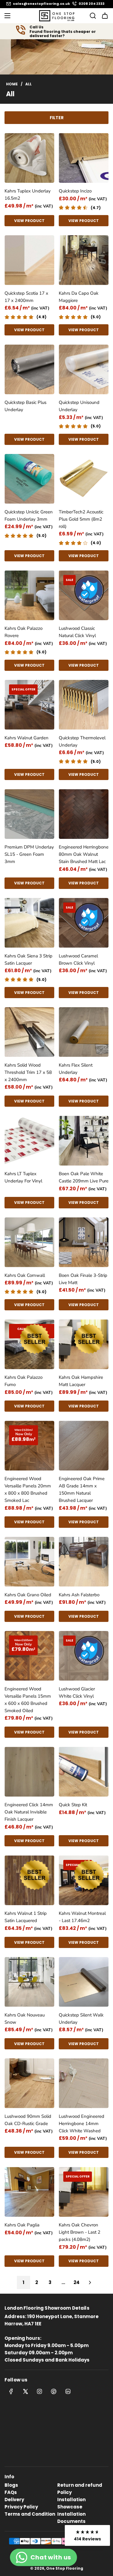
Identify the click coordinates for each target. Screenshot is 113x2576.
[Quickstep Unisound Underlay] (84, 369)
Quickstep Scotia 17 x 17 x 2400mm (26, 297)
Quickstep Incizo (75, 191)
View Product (29, 221)
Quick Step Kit (73, 1805)
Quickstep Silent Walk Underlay (81, 2019)
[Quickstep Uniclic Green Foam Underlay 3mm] (29, 479)
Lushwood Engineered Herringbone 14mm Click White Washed (82, 2124)
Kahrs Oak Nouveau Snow (25, 2019)
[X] (25, 2391)
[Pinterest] (54, 2391)
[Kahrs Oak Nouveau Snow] (29, 1982)
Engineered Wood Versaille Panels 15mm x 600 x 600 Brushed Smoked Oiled (28, 1700)
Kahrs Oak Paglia (22, 2225)
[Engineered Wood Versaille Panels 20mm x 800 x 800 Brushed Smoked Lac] (29, 1446)
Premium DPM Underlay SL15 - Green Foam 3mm (29, 854)
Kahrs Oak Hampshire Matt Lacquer (81, 1381)
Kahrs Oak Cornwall (25, 1275)
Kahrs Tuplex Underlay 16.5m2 (28, 195)
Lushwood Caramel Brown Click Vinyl (78, 960)
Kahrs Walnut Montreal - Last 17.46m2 (82, 1917)
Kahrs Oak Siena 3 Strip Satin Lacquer (28, 960)
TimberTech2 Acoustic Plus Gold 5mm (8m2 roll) (81, 519)
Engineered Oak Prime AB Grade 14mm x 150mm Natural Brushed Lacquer (82, 1489)
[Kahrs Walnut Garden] (29, 705)
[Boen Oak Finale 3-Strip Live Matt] (84, 1242)
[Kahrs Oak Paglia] (29, 2192)
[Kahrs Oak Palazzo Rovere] (29, 595)
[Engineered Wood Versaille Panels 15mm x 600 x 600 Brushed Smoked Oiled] (29, 1656)
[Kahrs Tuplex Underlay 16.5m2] (29, 158)
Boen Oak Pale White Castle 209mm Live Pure (84, 1177)
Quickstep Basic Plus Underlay (25, 406)
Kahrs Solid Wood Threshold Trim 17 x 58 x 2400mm (28, 1072)
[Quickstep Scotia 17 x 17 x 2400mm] (29, 260)
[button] (87, 2535)
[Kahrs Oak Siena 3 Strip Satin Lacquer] (29, 923)
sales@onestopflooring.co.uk (41, 4)
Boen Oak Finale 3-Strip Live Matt (83, 1279)
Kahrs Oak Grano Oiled (28, 1595)
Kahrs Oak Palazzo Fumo (24, 1381)
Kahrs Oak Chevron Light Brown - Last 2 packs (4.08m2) (80, 2232)
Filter (57, 118)
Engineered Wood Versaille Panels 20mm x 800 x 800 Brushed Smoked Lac (28, 1489)
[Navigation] (7, 16)
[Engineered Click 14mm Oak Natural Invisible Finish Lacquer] (29, 1772)
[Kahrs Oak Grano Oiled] (29, 1562)
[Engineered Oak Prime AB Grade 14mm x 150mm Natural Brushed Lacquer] (84, 1446)
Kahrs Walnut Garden (27, 738)
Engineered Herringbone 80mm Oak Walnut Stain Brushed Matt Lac (84, 854)
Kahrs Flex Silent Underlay (76, 1069)
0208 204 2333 (92, 4)
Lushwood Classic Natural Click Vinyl (77, 632)
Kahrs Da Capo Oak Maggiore (79, 297)
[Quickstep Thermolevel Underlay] (84, 705)
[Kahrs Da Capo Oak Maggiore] (84, 260)
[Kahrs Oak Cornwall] (29, 1242)
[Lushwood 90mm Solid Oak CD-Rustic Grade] (29, 2083)
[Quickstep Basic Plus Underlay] (29, 369)
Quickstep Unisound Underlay (79, 406)
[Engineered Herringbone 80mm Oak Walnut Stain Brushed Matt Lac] (84, 814)
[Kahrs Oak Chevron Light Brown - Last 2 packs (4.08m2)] (84, 2192)
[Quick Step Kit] (84, 1772)
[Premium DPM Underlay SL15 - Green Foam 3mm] (29, 814)
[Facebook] (11, 2391)
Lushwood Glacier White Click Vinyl (77, 1692)
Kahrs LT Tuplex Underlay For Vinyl (23, 1177)
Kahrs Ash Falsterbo (79, 1595)
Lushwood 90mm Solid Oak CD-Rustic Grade (28, 2120)
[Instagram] (39, 2391)
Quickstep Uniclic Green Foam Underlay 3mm (29, 516)
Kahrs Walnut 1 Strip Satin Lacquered (26, 1917)
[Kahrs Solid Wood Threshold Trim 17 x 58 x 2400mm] (29, 1032)
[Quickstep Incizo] (84, 158)
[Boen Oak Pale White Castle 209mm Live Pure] (84, 1141)
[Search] (91, 16)
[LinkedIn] (68, 2391)
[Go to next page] (90, 2283)
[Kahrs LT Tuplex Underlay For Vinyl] (29, 1141)
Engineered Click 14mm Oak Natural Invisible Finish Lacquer (29, 1812)
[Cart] (105, 16)
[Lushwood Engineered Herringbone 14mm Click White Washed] (84, 2083)
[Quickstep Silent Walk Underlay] (84, 1982)
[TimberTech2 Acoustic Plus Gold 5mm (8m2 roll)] (84, 479)
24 (77, 2282)
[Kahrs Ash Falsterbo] (84, 1562)
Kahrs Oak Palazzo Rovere (24, 632)
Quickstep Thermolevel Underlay (82, 741)
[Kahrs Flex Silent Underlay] (84, 1032)
